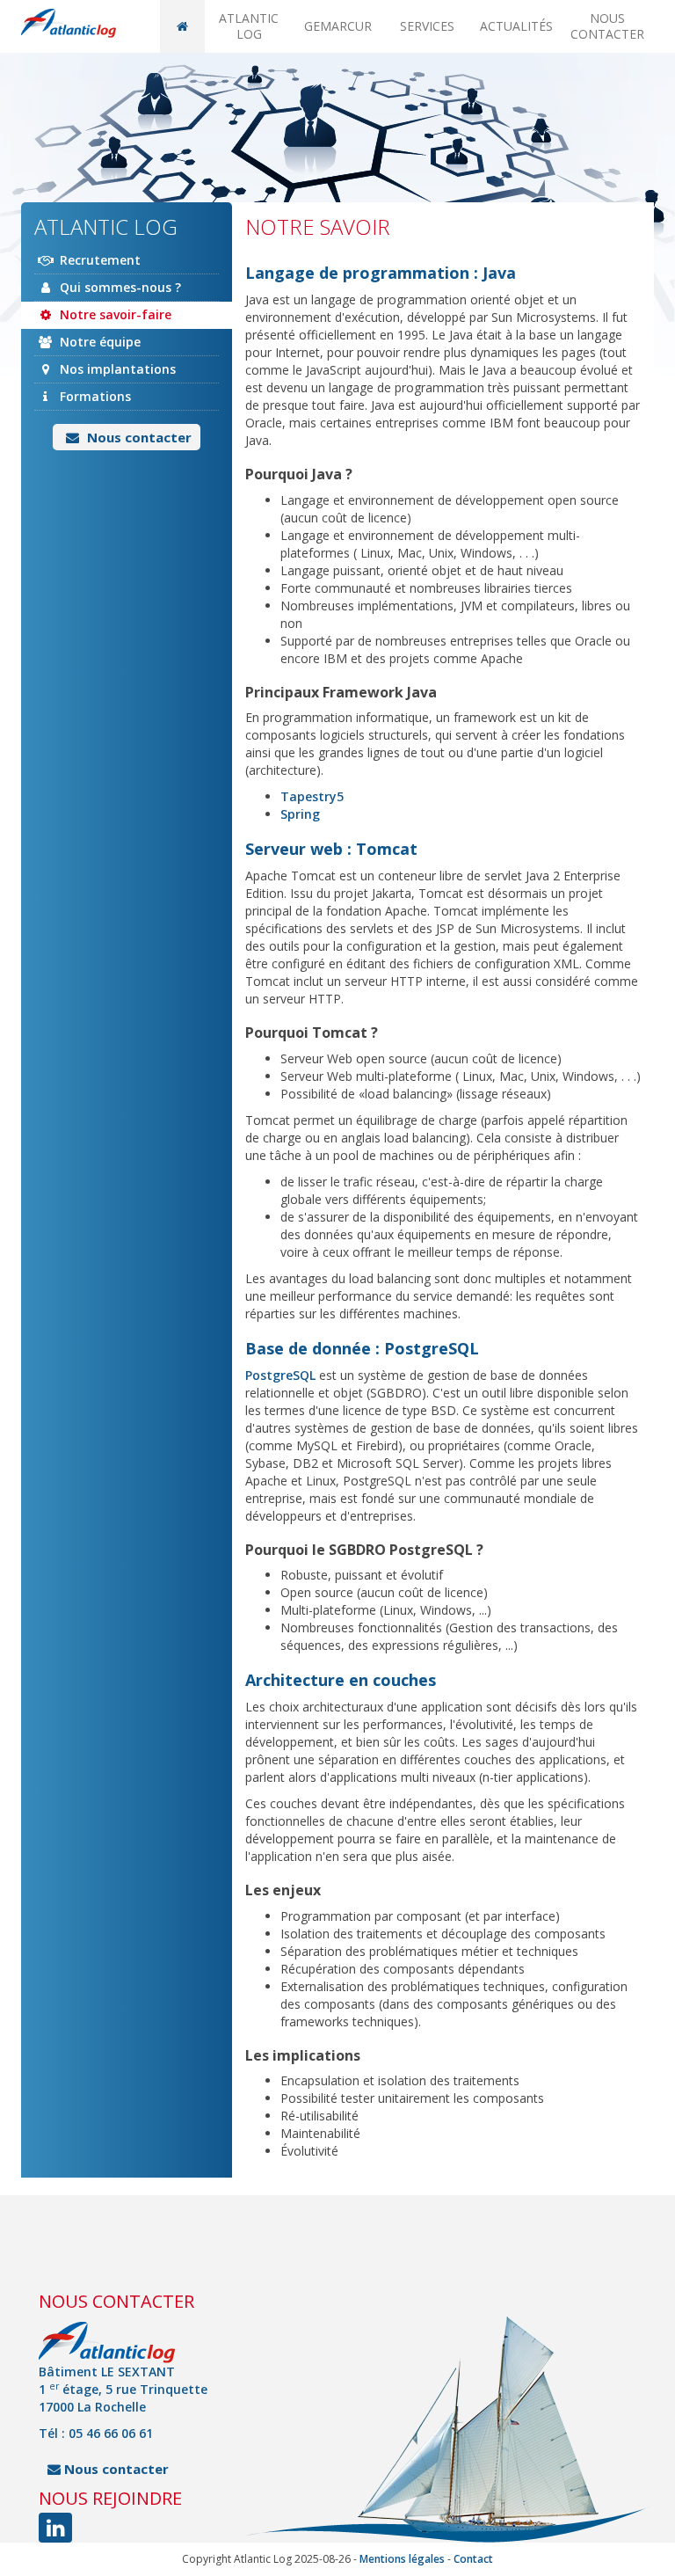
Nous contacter (607, 26)
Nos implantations (116, 369)
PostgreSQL (280, 1375)
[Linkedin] (55, 2528)
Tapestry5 (312, 796)
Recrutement (98, 260)
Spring (300, 814)
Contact (473, 2559)
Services (427, 26)
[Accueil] (182, 26)
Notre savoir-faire (114, 314)
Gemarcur (338, 26)
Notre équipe (98, 342)
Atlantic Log (249, 26)
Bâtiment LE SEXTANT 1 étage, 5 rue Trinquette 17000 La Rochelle (123, 2389)
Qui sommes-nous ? (119, 287)
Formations (94, 396)
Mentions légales (402, 2559)
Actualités (516, 26)
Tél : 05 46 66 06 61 (96, 2433)
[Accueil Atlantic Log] (69, 23)
